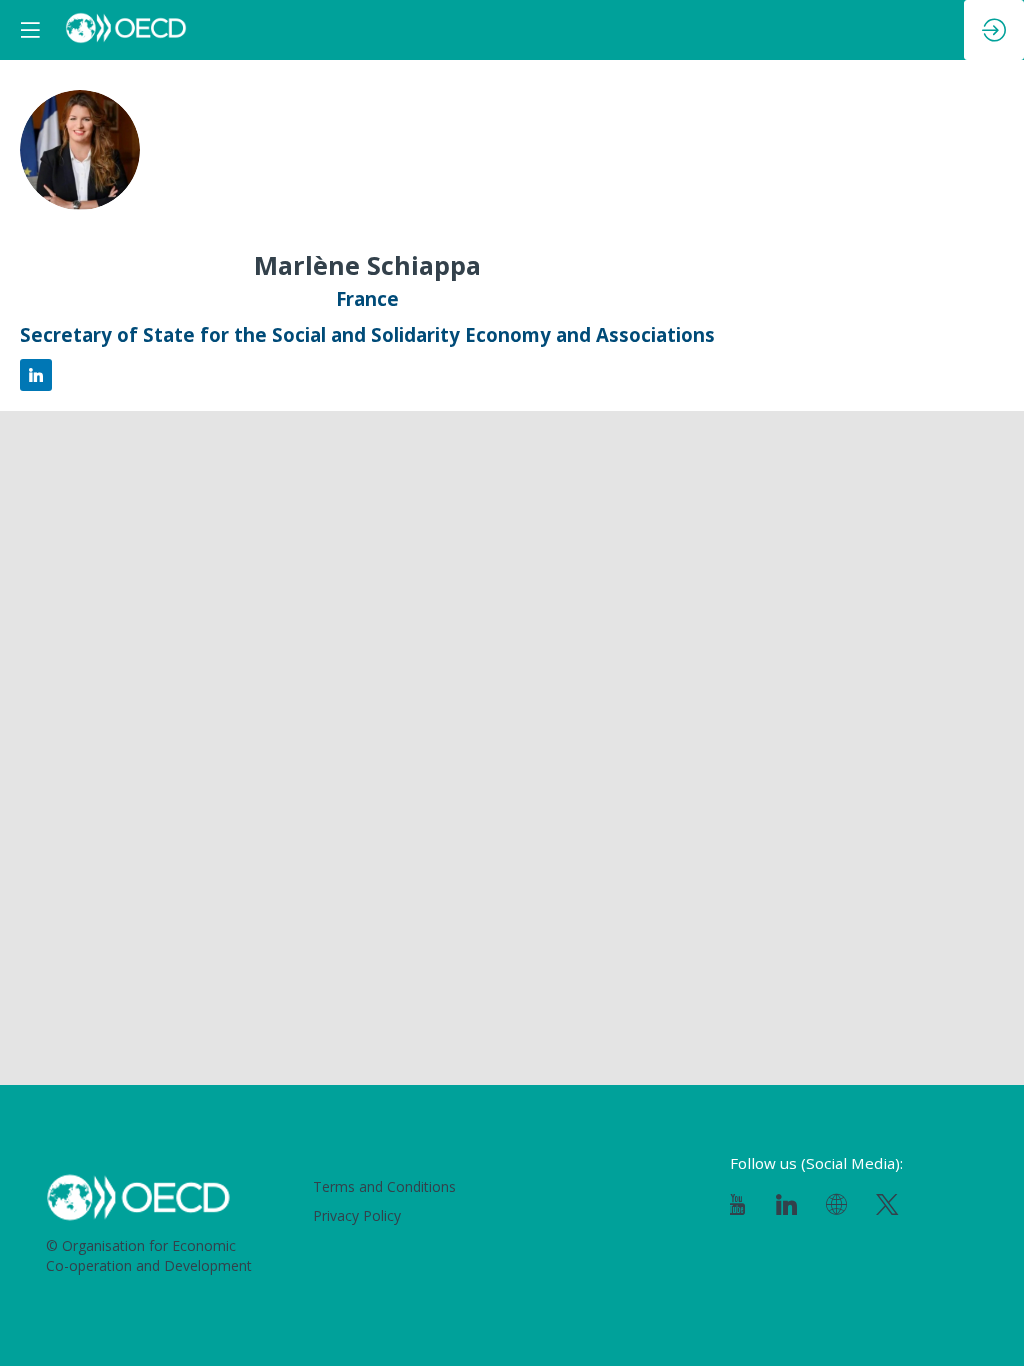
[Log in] (994, 30)
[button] (30, 30)
